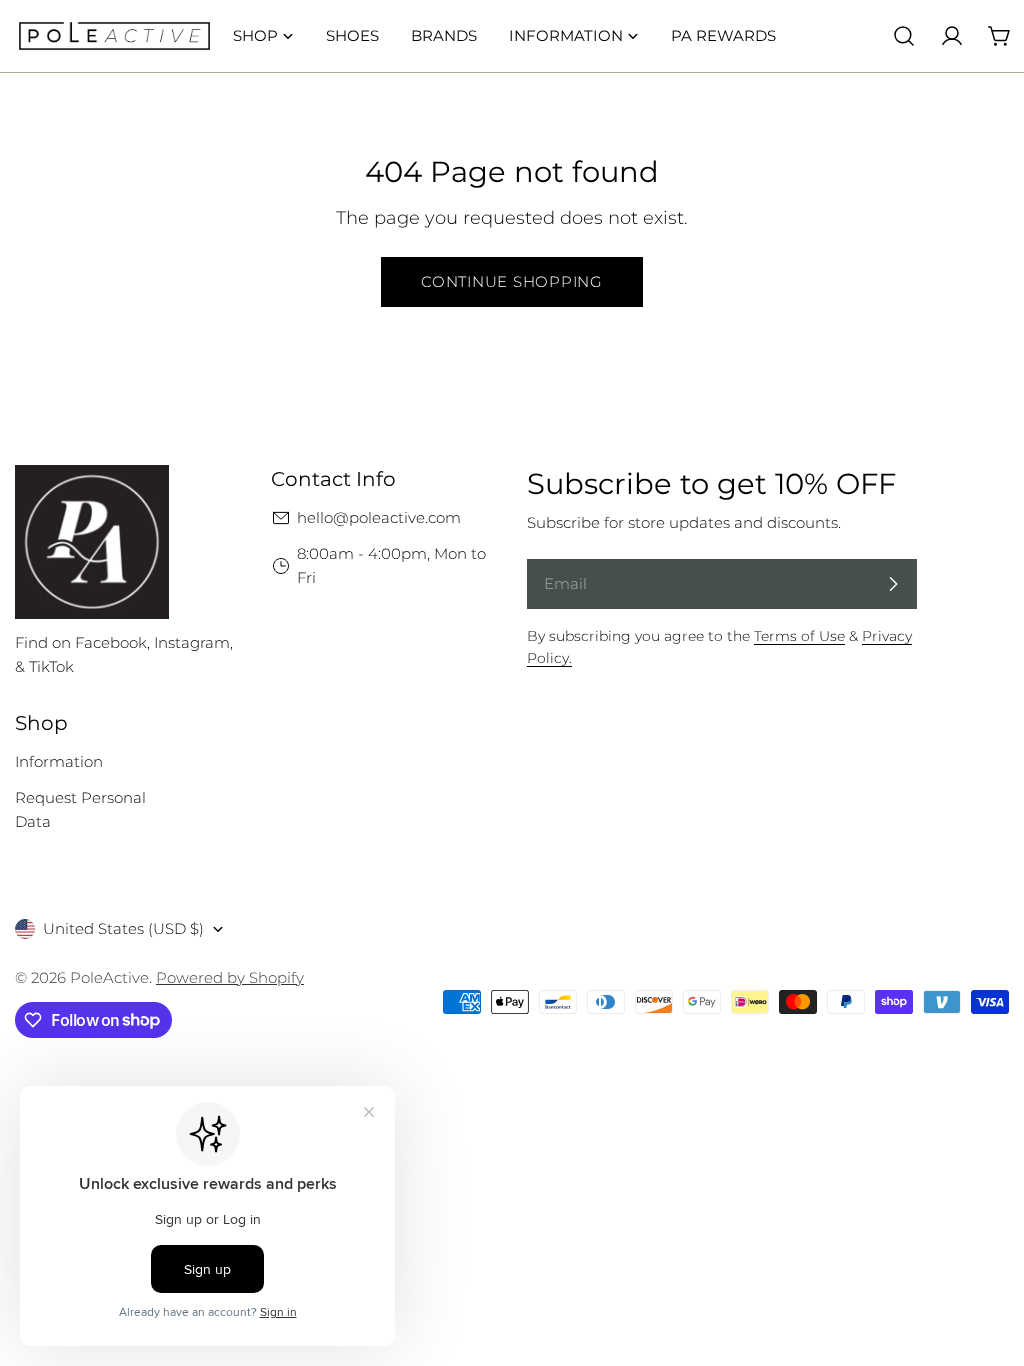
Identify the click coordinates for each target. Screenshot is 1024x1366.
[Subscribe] (893, 584)
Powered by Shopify (230, 977)
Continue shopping (512, 281)
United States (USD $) (123, 928)
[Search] (904, 36)
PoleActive (109, 977)
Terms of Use (799, 636)
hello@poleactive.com (379, 517)
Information (59, 761)
